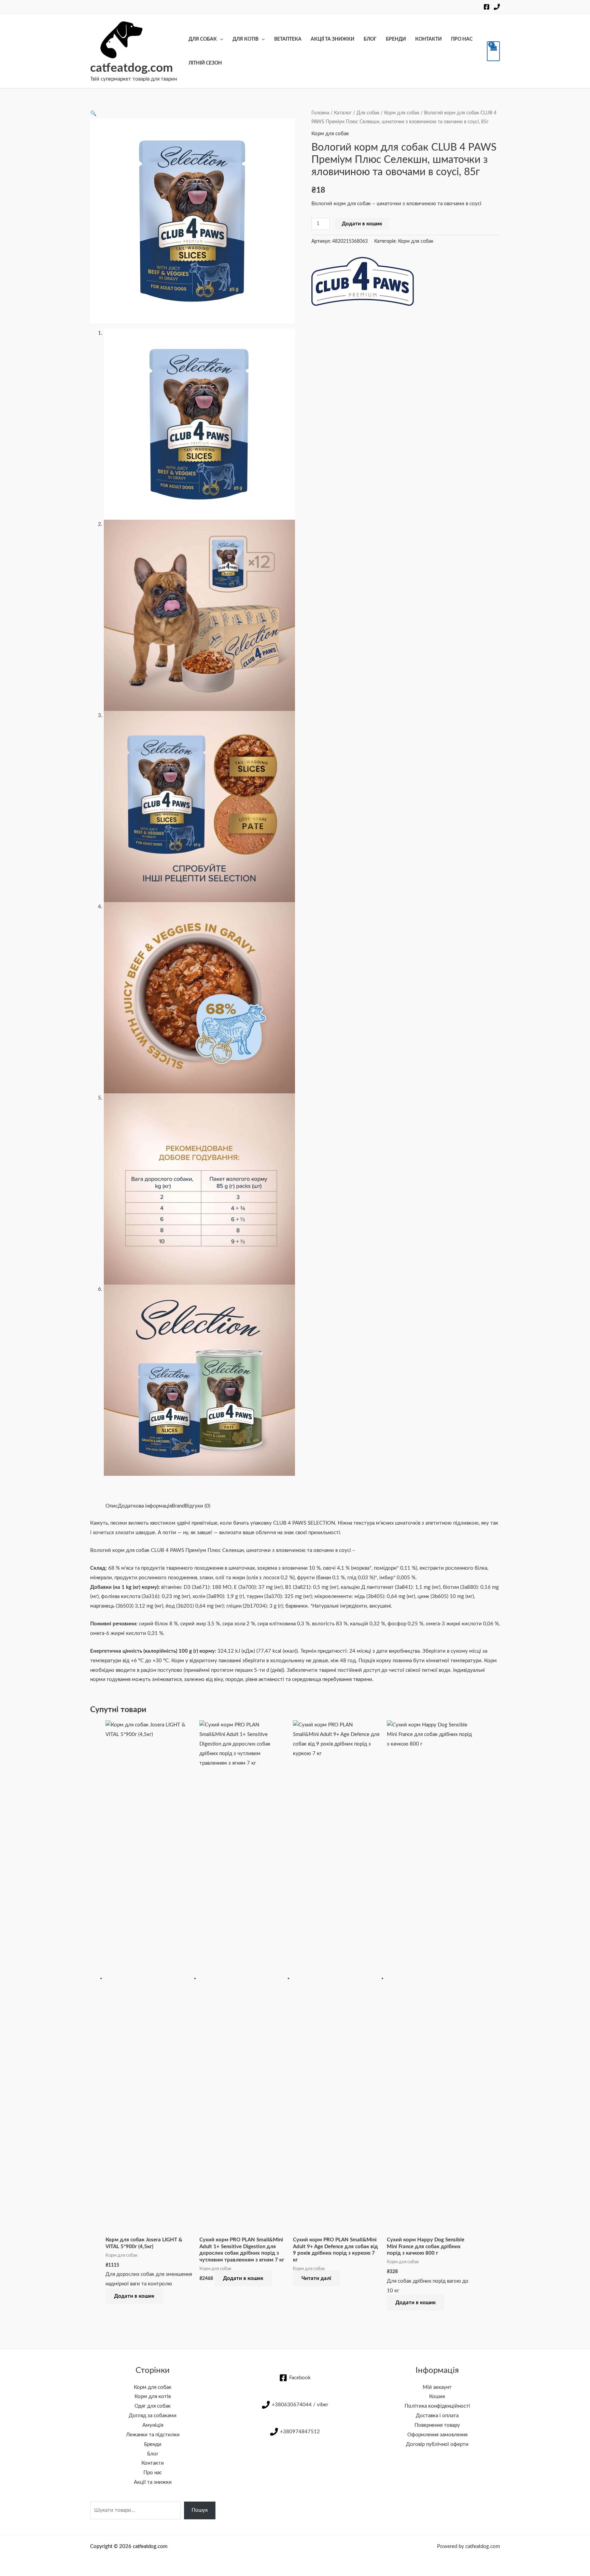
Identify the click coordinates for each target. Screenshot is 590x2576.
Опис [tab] (112, 1506)
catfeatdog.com (131, 68)
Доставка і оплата (437, 2416)
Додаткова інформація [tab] (145, 1506)
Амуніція (153, 2425)
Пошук (200, 2510)
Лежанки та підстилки (153, 2435)
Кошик (437, 2397)
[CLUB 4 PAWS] (363, 281)
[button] (93, 114)
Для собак (203, 39)
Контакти (429, 39)
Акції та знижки (333, 39)
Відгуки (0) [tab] (198, 1506)
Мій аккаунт (437, 2387)
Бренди (396, 39)
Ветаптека (288, 39)
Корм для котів (153, 2397)
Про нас (462, 39)
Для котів (245, 39)
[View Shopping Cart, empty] (493, 51)
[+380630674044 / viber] (497, 7)
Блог (370, 39)
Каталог (343, 113)
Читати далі (316, 2278)
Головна (320, 113)
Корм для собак (402, 113)
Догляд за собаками (153, 2416)
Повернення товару (437, 2425)
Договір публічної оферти (437, 2444)
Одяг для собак (153, 2406)
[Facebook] (487, 7)
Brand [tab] (178, 1506)
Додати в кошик (362, 224)
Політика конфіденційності (437, 2406)
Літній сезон (205, 63)
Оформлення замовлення (437, 2435)
